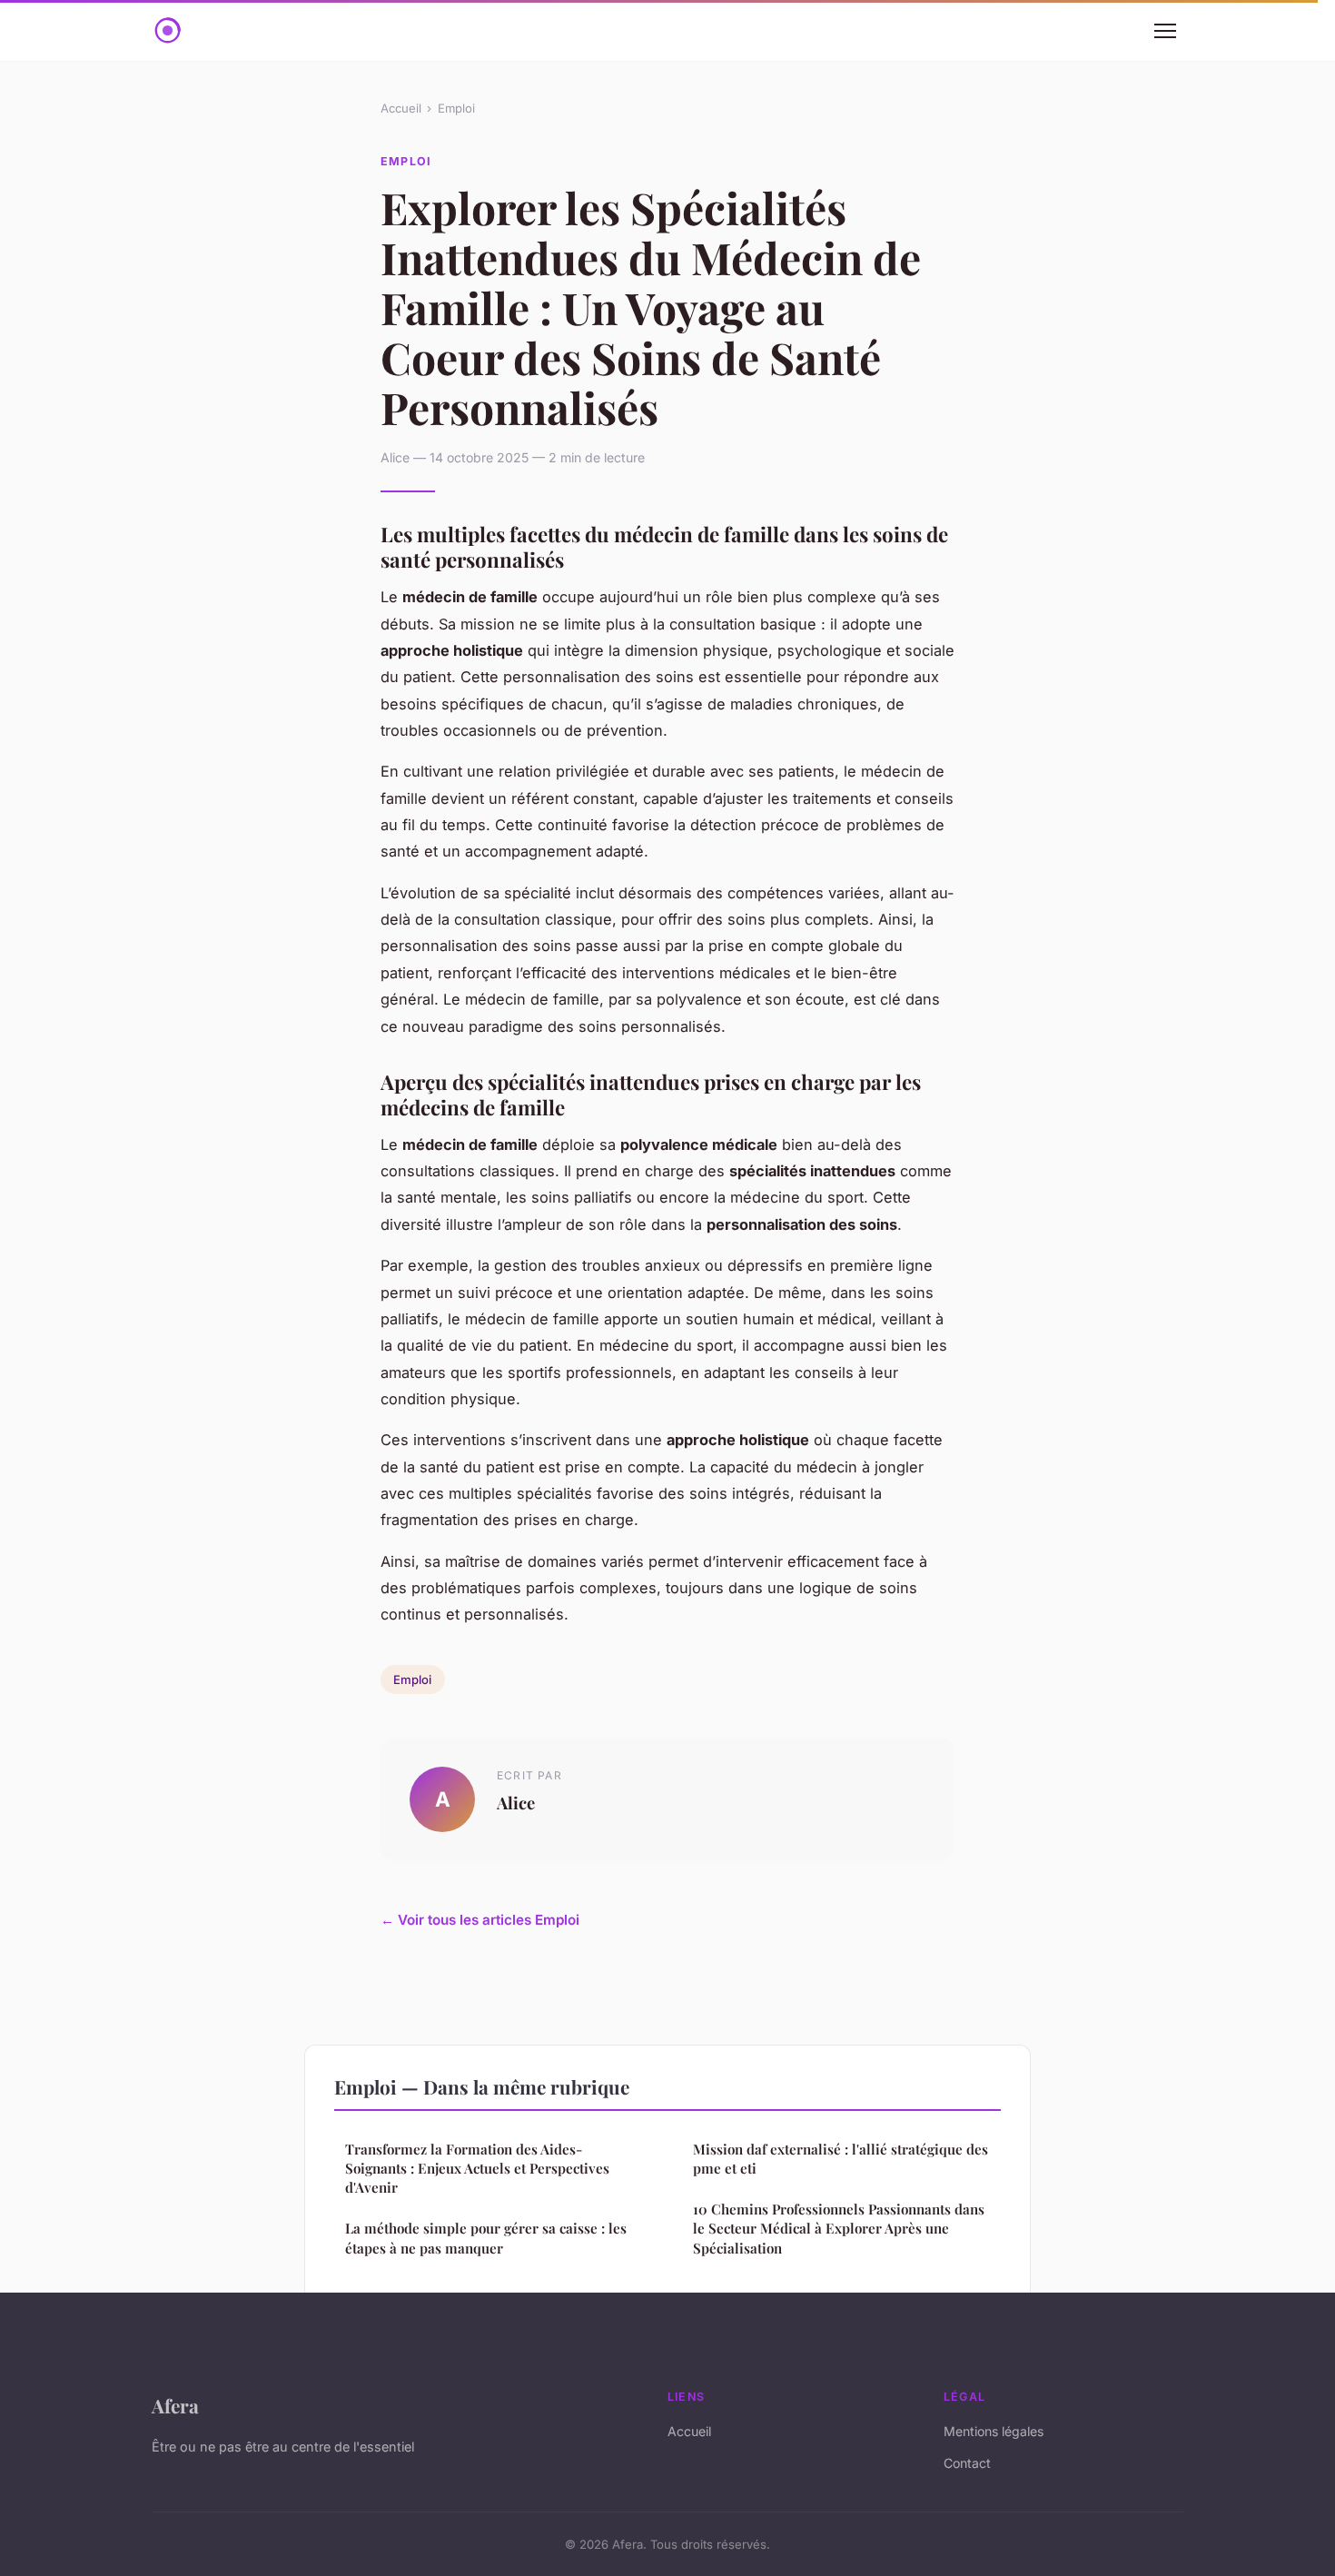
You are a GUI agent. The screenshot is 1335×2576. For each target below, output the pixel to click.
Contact (967, 2463)
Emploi (456, 108)
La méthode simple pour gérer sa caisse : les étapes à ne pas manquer (486, 2238)
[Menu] (1165, 31)
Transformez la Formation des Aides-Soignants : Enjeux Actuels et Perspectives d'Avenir (477, 2169)
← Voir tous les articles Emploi (480, 1920)
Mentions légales (994, 2431)
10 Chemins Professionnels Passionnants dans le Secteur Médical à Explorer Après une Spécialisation (839, 2229)
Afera (175, 2405)
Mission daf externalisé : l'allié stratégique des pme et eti (841, 2159)
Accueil (401, 108)
